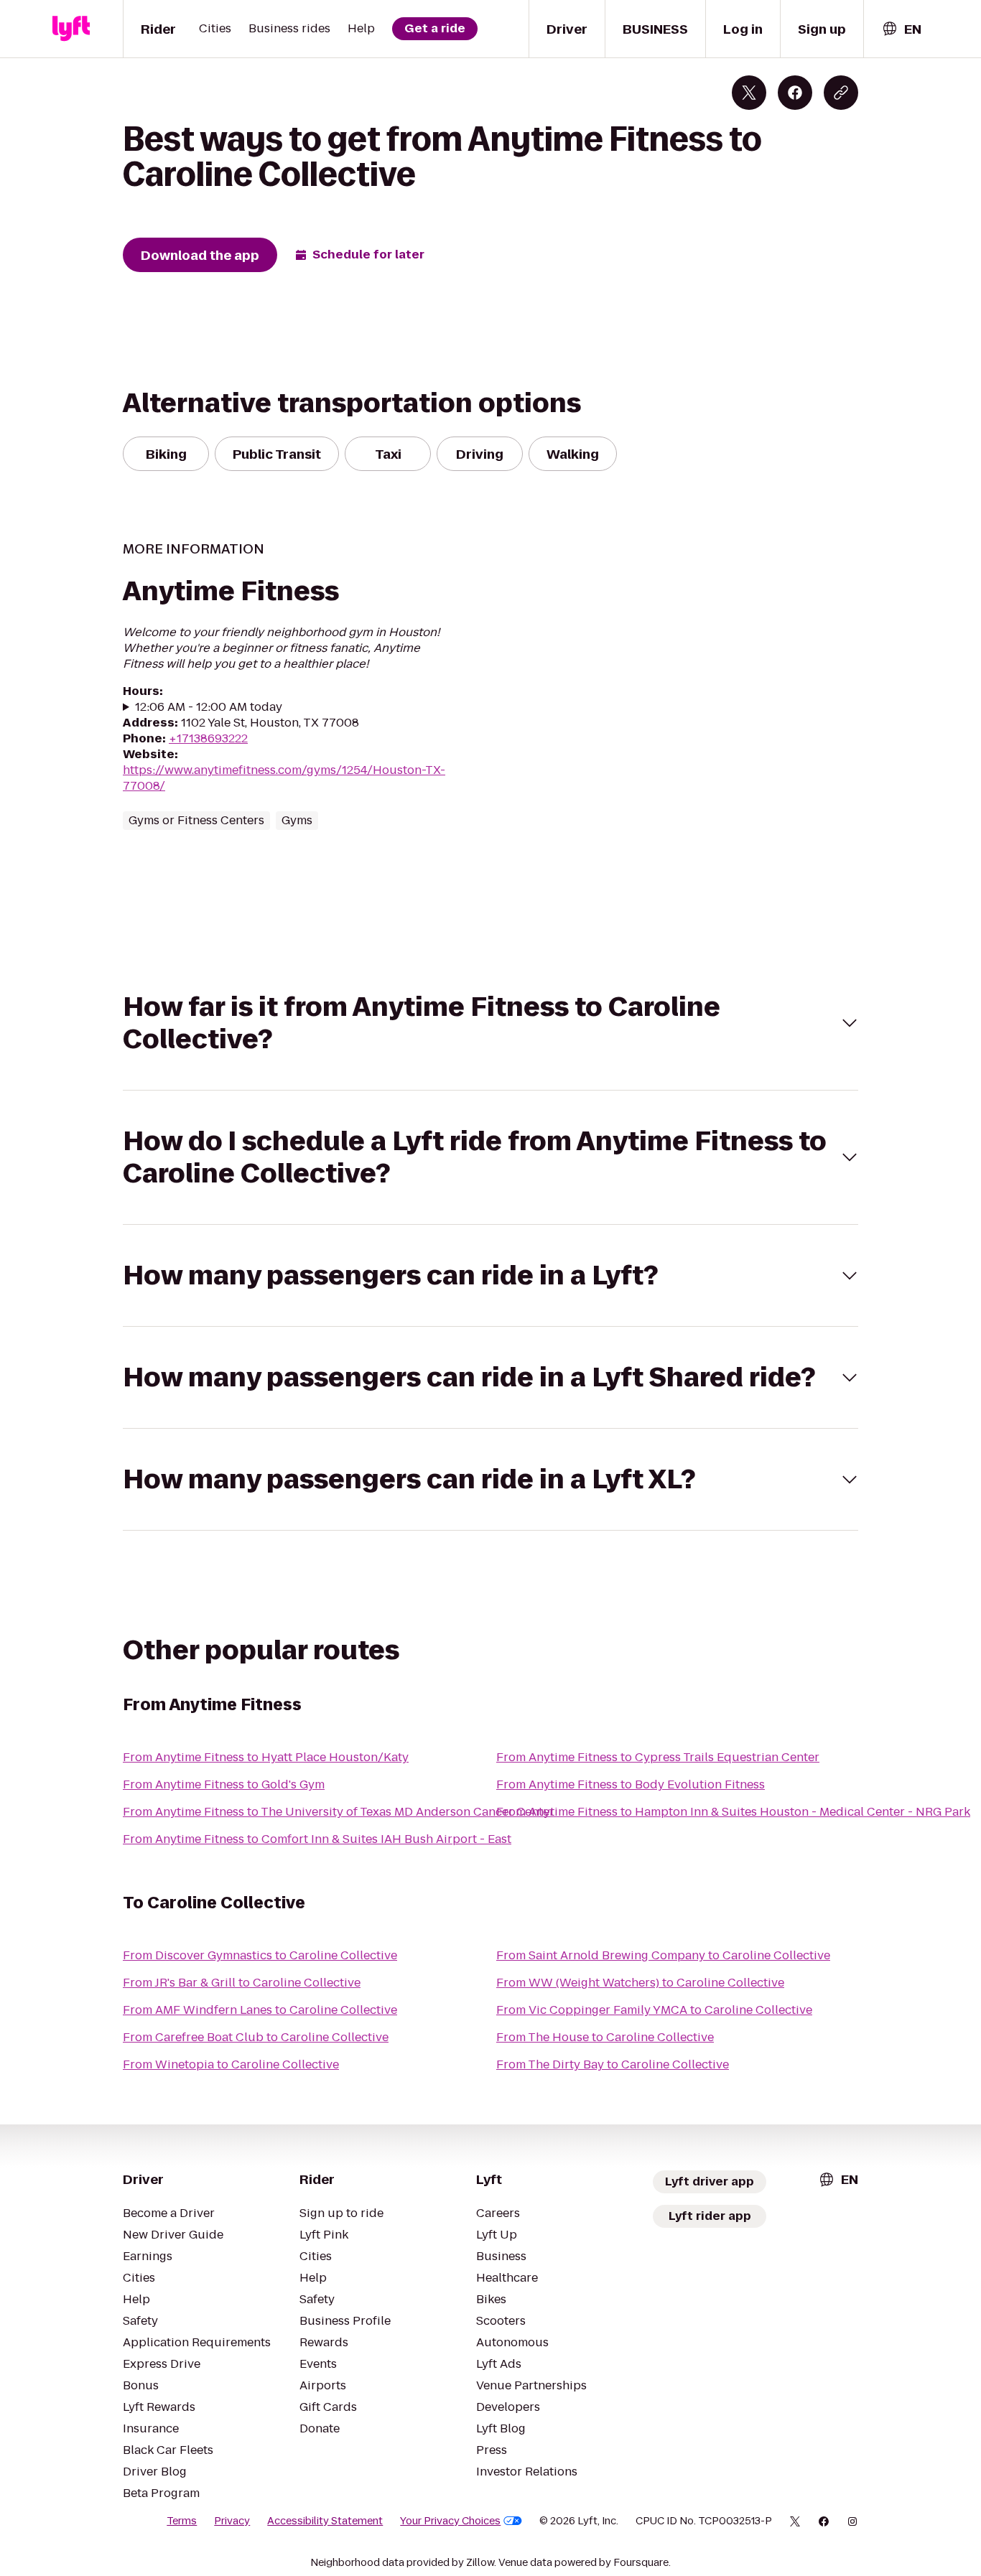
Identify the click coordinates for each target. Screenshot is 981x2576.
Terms (182, 2521)
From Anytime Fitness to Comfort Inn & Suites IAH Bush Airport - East (317, 1839)
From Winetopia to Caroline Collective (231, 2064)
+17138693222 (208, 738)
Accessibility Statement (325, 2521)
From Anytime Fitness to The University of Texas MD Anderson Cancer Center (339, 1812)
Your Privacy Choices (450, 2521)
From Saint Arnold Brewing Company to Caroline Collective (663, 1955)
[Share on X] (749, 93)
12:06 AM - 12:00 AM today (209, 707)
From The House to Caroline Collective (605, 2037)
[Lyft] (71, 29)
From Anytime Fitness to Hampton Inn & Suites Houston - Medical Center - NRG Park (733, 1812)
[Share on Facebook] (795, 93)
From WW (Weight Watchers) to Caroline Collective (640, 1983)
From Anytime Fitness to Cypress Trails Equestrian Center (658, 1757)
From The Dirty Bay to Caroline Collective (613, 2064)
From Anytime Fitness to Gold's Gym (224, 1784)
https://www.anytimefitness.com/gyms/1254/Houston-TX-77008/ (284, 778)
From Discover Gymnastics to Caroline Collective (260, 1955)
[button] (490, 1023)
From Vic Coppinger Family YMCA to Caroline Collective (654, 2010)
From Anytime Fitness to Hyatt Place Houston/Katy (266, 1757)
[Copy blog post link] (841, 93)
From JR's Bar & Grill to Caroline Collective (242, 1983)
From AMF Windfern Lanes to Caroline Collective (260, 2010)
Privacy (232, 2521)
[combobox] (901, 29)
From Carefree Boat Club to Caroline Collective (256, 2037)
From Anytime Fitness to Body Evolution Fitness (631, 1784)
